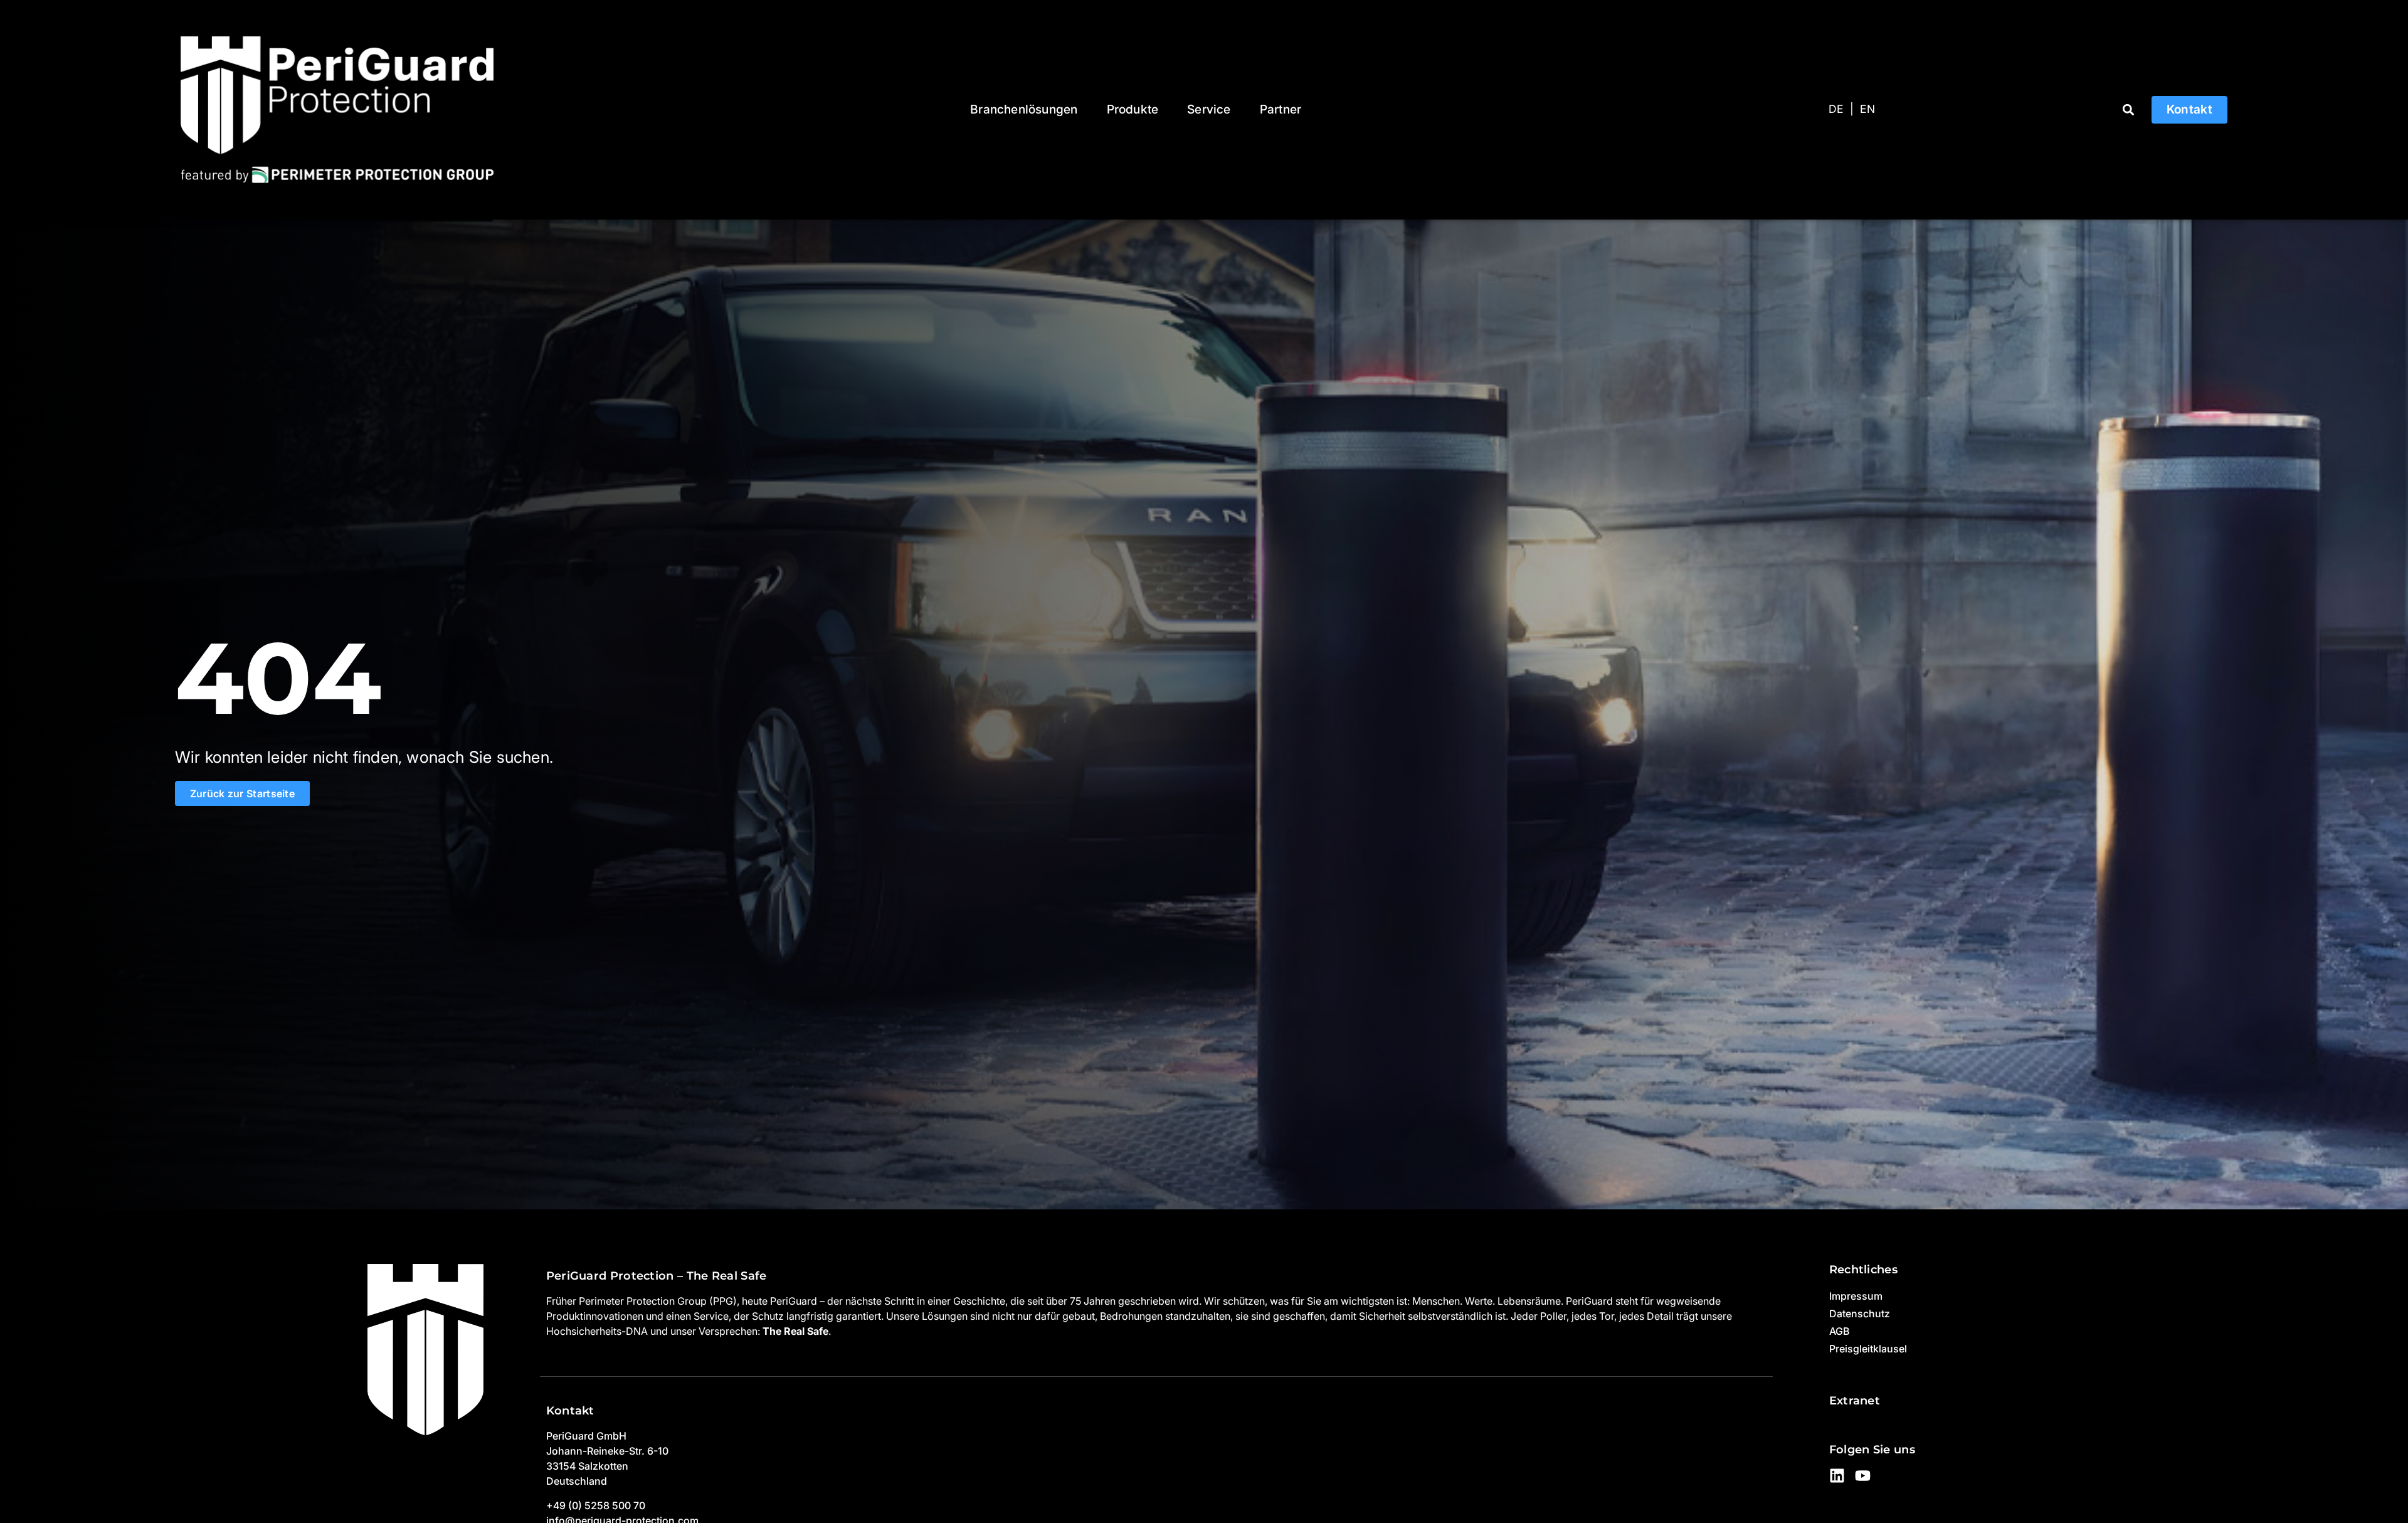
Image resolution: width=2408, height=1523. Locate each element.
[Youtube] (1863, 1476)
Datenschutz (1860, 1313)
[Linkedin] (1837, 1476)
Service (1209, 109)
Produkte (1133, 109)
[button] (2129, 109)
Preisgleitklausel (1868, 1349)
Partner (1281, 109)
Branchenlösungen (1024, 109)
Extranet (1855, 1400)
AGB (1839, 1331)
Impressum (1856, 1296)
